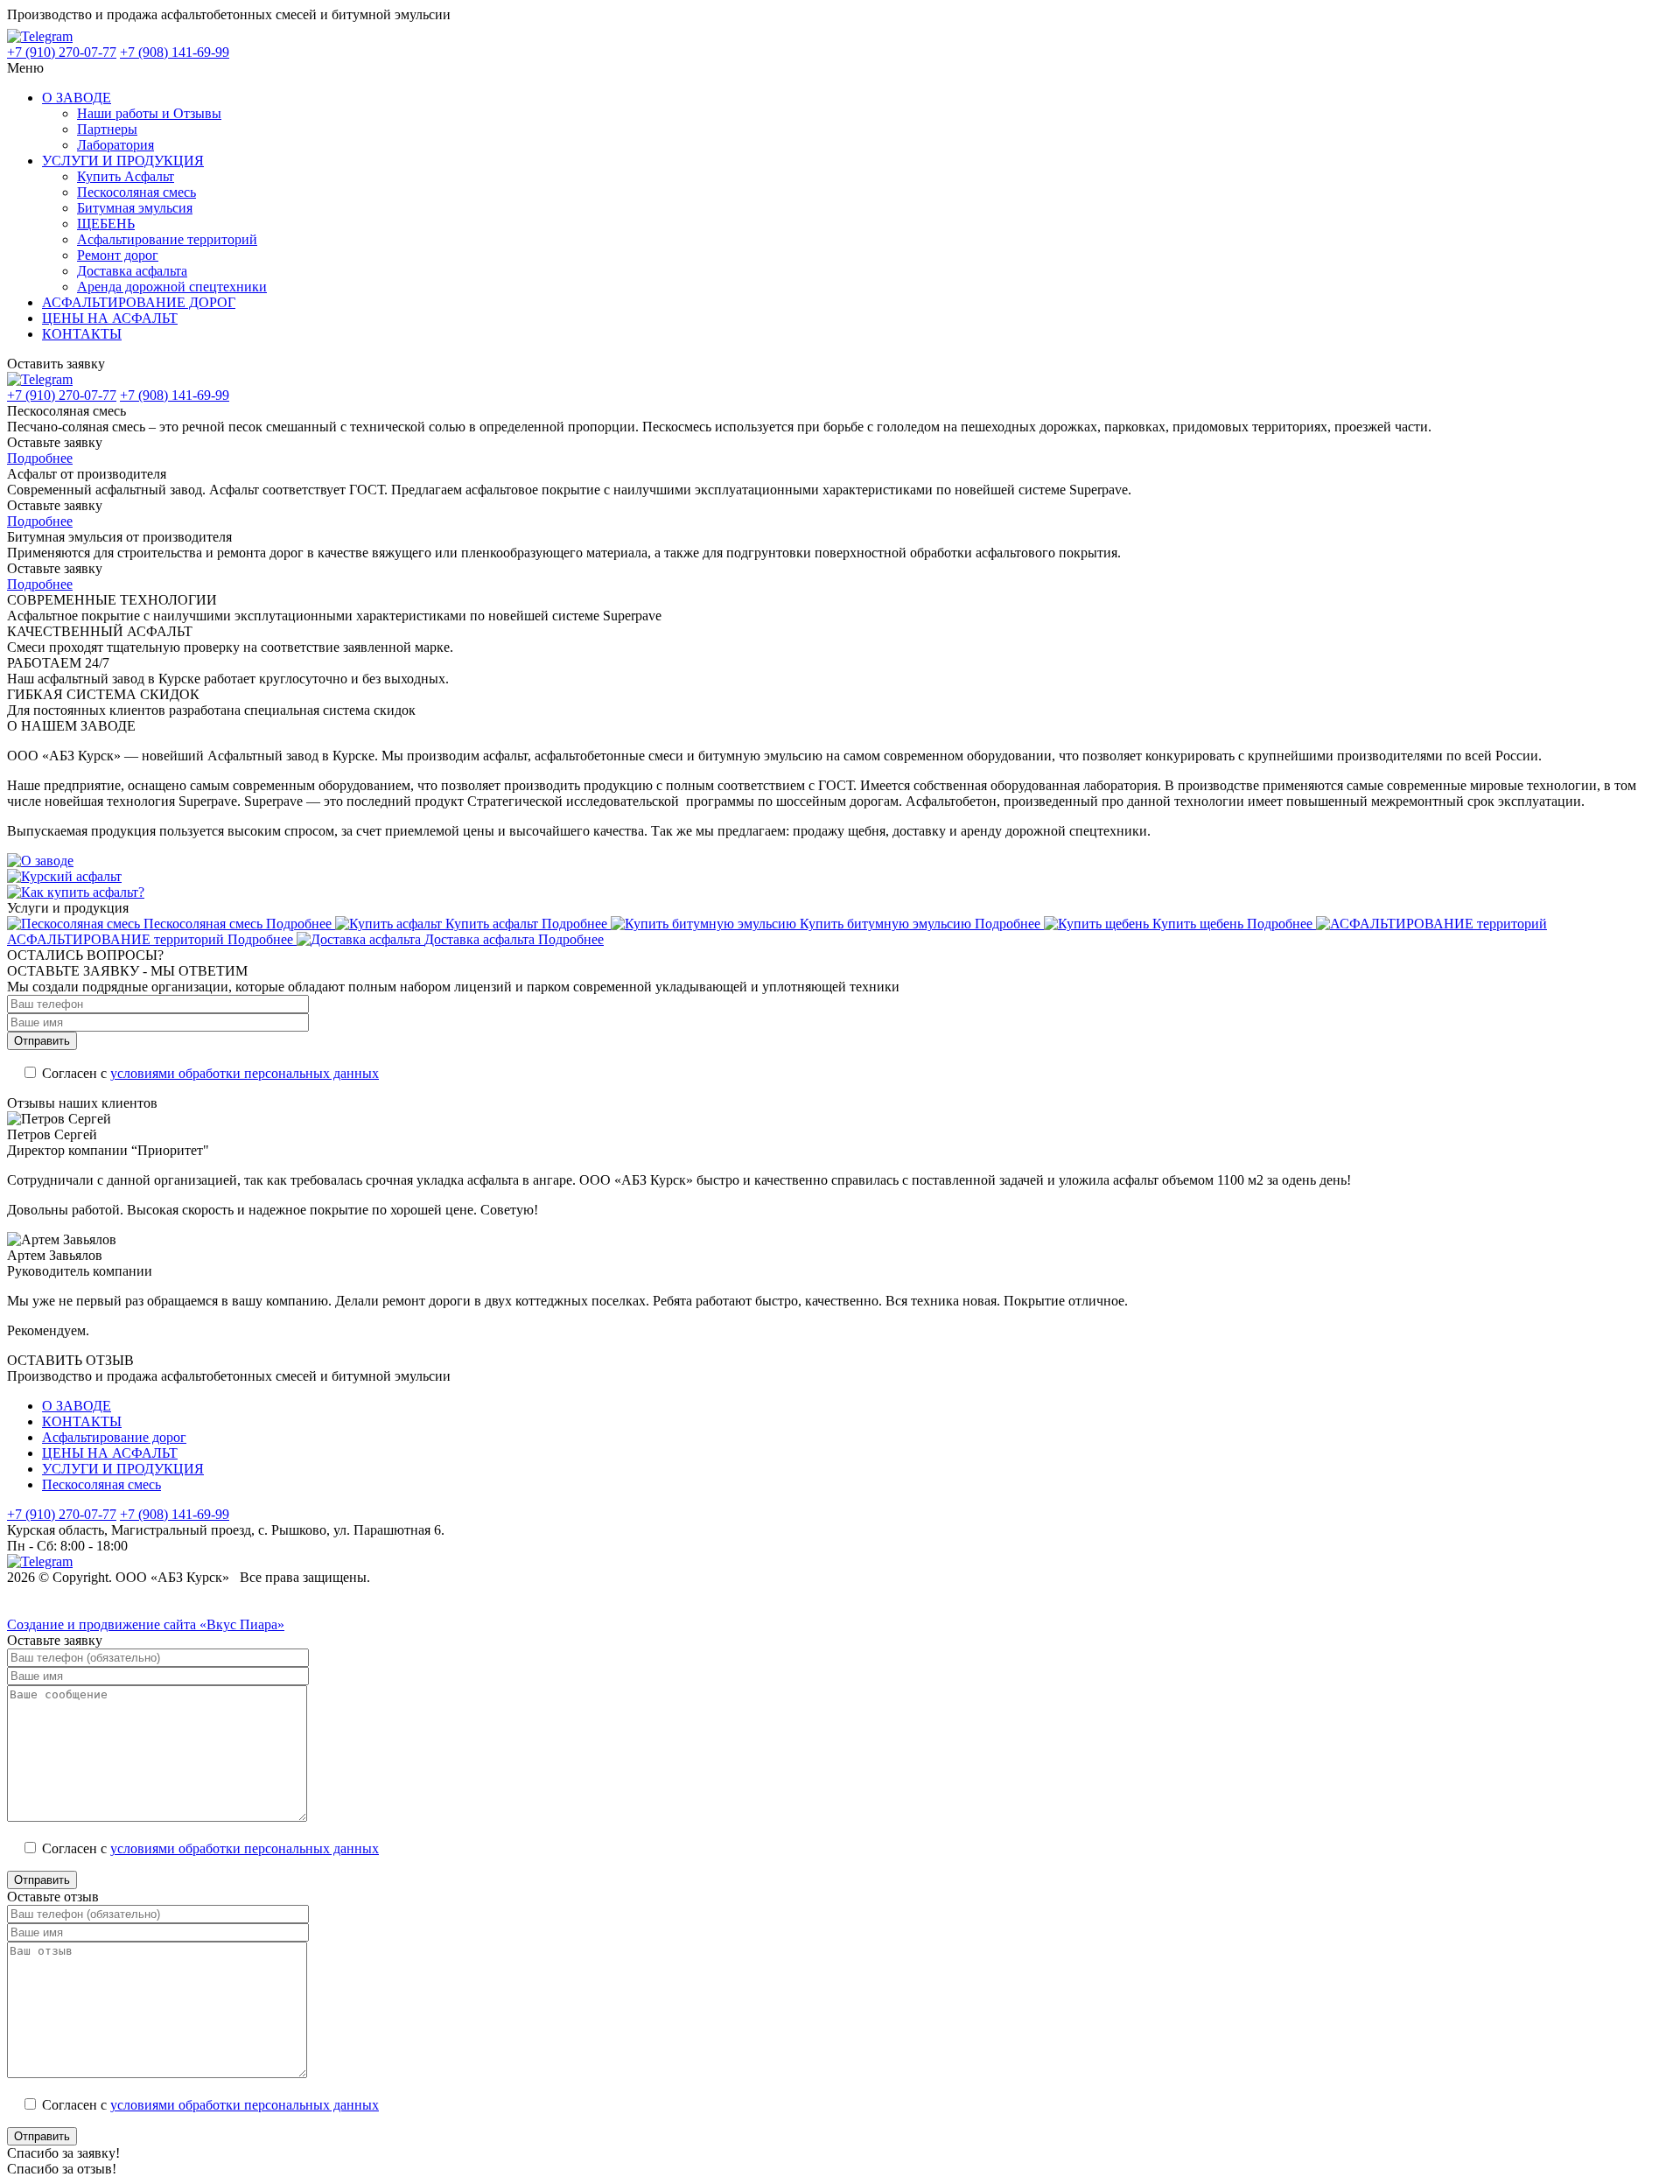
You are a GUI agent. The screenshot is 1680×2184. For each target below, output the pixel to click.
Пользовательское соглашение (97, 1609)
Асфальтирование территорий (167, 239)
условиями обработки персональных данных (245, 1073)
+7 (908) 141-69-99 (175, 52)
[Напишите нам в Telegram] (49, 36)
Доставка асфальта (132, 271)
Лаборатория (115, 145)
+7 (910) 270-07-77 (62, 52)
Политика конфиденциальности (103, 1593)
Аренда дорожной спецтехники (172, 287)
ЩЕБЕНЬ (106, 224)
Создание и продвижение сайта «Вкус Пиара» (146, 1624)
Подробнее (40, 458)
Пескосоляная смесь (136, 192)
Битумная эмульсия (135, 208)
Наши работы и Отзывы (149, 113)
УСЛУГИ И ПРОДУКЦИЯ (123, 161)
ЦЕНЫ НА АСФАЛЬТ (110, 318)
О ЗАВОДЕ (77, 98)
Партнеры (107, 129)
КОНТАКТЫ (82, 334)
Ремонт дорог (118, 255)
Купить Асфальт (126, 176)
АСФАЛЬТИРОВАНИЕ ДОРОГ (139, 302)
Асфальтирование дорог (114, 1437)
